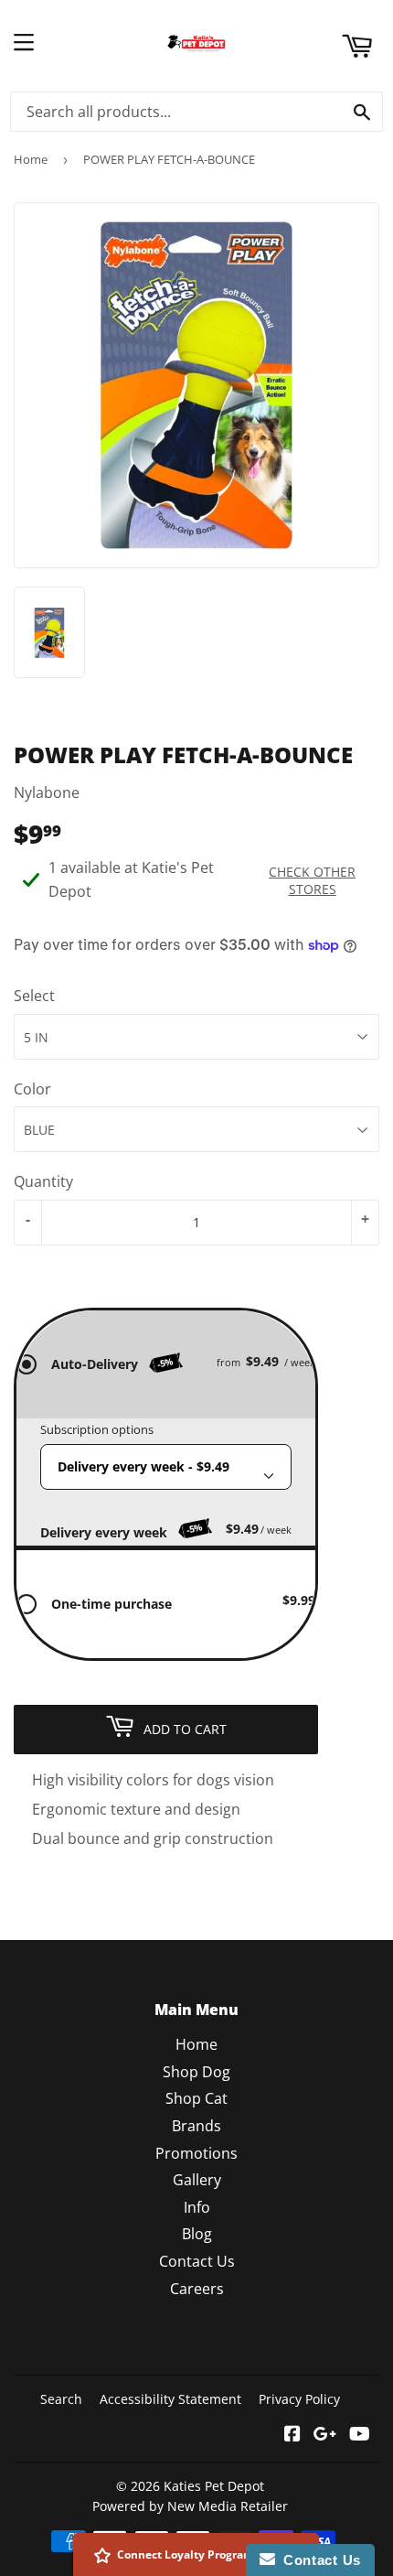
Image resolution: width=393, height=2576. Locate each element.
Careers (197, 2289)
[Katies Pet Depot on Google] (325, 2435)
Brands (196, 2126)
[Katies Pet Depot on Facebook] (292, 2435)
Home (31, 159)
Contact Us (197, 2261)
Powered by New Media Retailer (190, 2506)
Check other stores (312, 880)
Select (34, 996)
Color (32, 1089)
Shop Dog (196, 2072)
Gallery (197, 2180)
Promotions (196, 2153)
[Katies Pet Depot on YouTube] (360, 2435)
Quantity (43, 1181)
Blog (197, 2234)
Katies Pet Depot (214, 2486)
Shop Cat (196, 2098)
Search (61, 2399)
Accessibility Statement (170, 2399)
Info (197, 2207)
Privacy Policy (299, 2399)
